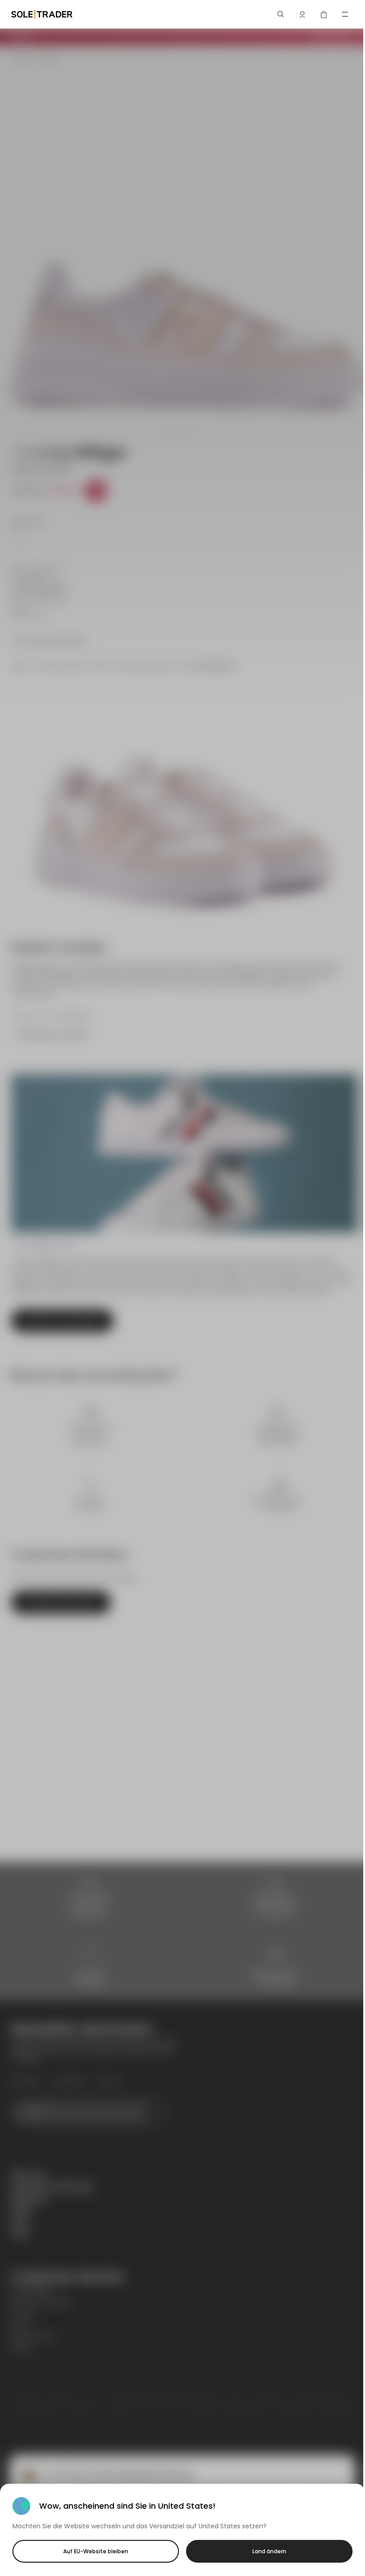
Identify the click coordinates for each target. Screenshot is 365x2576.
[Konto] (302, 14)
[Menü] (345, 14)
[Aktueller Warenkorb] (324, 14)
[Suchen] (281, 14)
